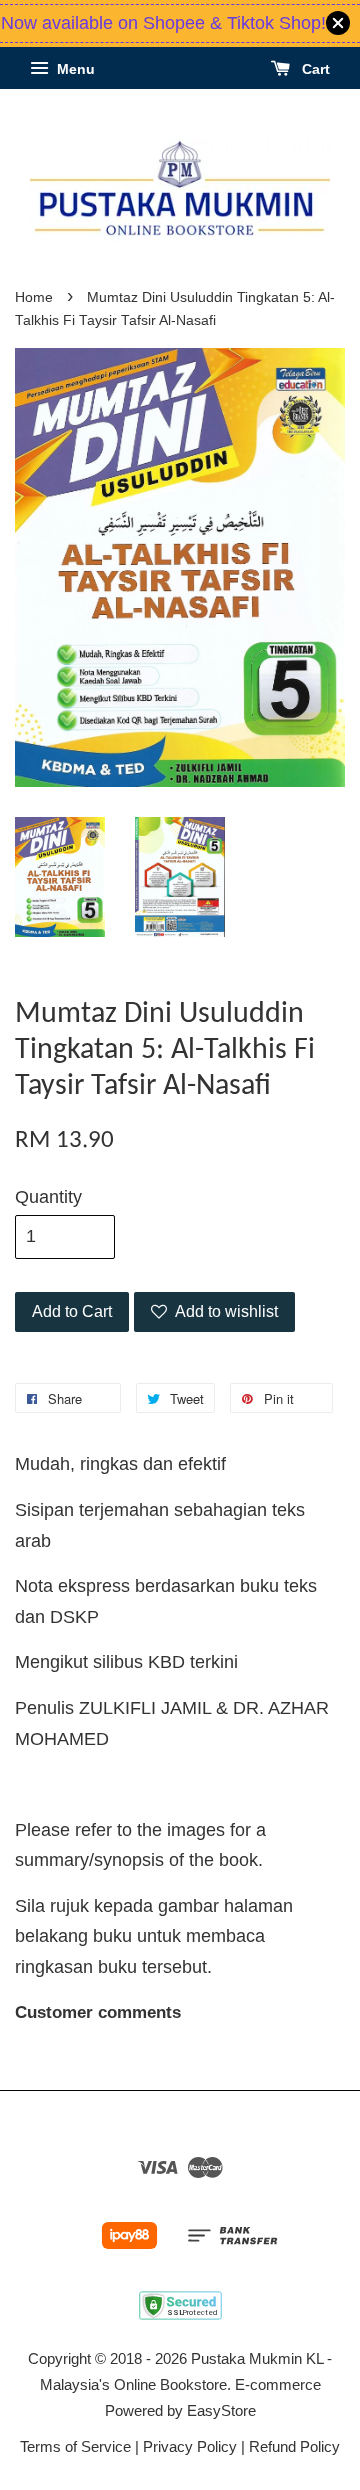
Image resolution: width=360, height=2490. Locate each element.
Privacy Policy (190, 2446)
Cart (314, 69)
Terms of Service (75, 2446)
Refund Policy (294, 2446)
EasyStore (221, 2410)
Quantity (48, 1197)
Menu (74, 69)
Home (34, 297)
